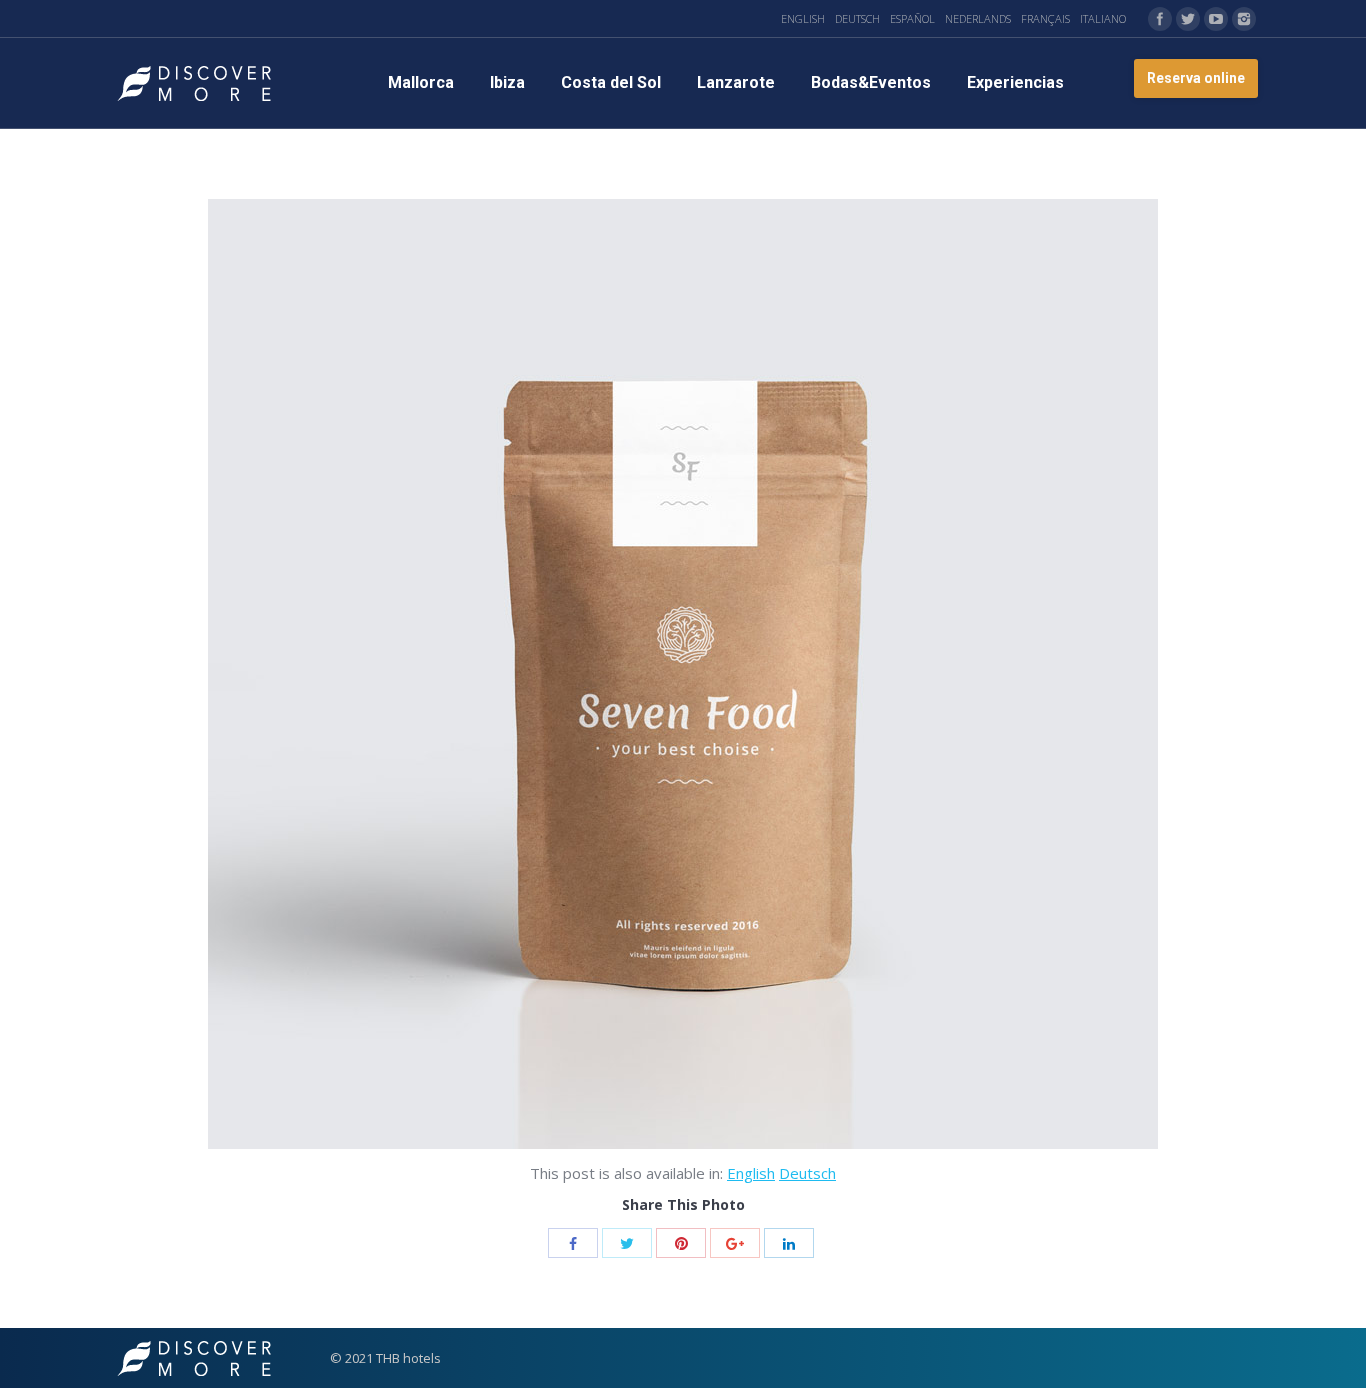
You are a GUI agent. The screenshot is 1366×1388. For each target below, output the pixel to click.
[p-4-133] (683, 674)
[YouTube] (1216, 19)
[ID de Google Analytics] (735, 1243)
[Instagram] (1244, 19)
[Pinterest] (681, 1243)
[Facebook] (1160, 19)
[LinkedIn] (789, 1243)
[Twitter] (1188, 19)
